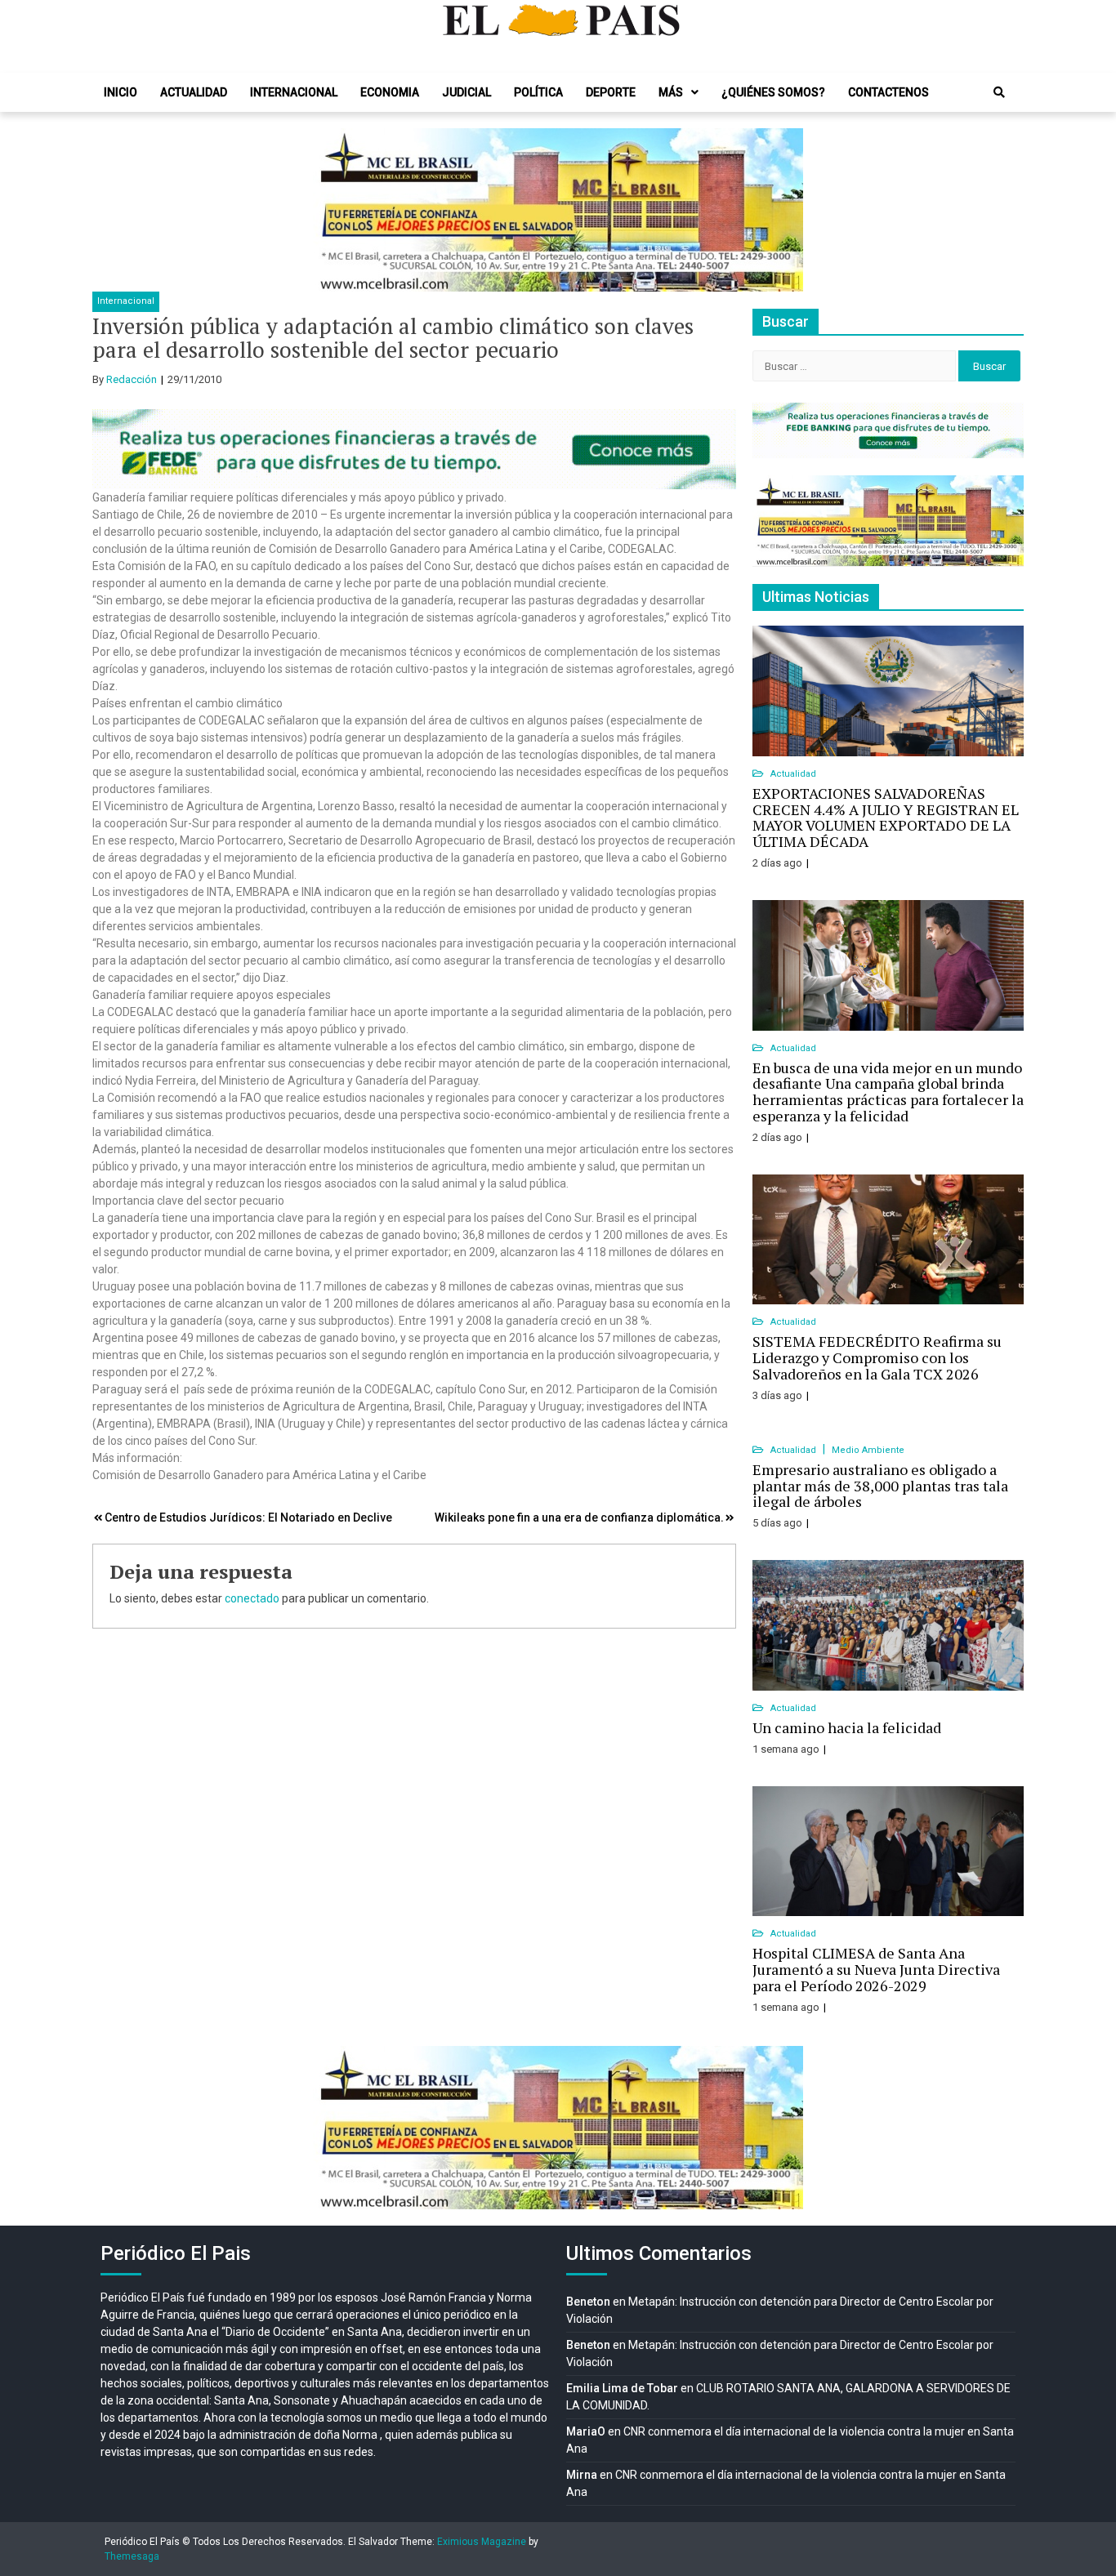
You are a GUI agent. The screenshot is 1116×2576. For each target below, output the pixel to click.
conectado (252, 1598)
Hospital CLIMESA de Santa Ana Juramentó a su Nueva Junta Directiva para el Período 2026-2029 (876, 1969)
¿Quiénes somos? (773, 92)
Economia (390, 92)
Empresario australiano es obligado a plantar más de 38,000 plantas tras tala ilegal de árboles (880, 1486)
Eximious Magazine (482, 2542)
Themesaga (132, 2556)
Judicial (466, 92)
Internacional (294, 92)
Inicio (121, 92)
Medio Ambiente (868, 1450)
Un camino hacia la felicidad (847, 1727)
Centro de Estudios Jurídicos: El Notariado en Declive (248, 1518)
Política (538, 92)
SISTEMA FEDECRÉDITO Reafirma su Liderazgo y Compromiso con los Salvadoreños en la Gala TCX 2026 (877, 1357)
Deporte (611, 92)
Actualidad (194, 92)
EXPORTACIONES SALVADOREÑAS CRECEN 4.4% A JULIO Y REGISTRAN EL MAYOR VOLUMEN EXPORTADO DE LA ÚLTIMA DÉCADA (886, 817)
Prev (334, 210)
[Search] (999, 92)
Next (782, 210)
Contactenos (888, 92)
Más (671, 92)
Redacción (132, 379)
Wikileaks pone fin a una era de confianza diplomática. (579, 1518)
